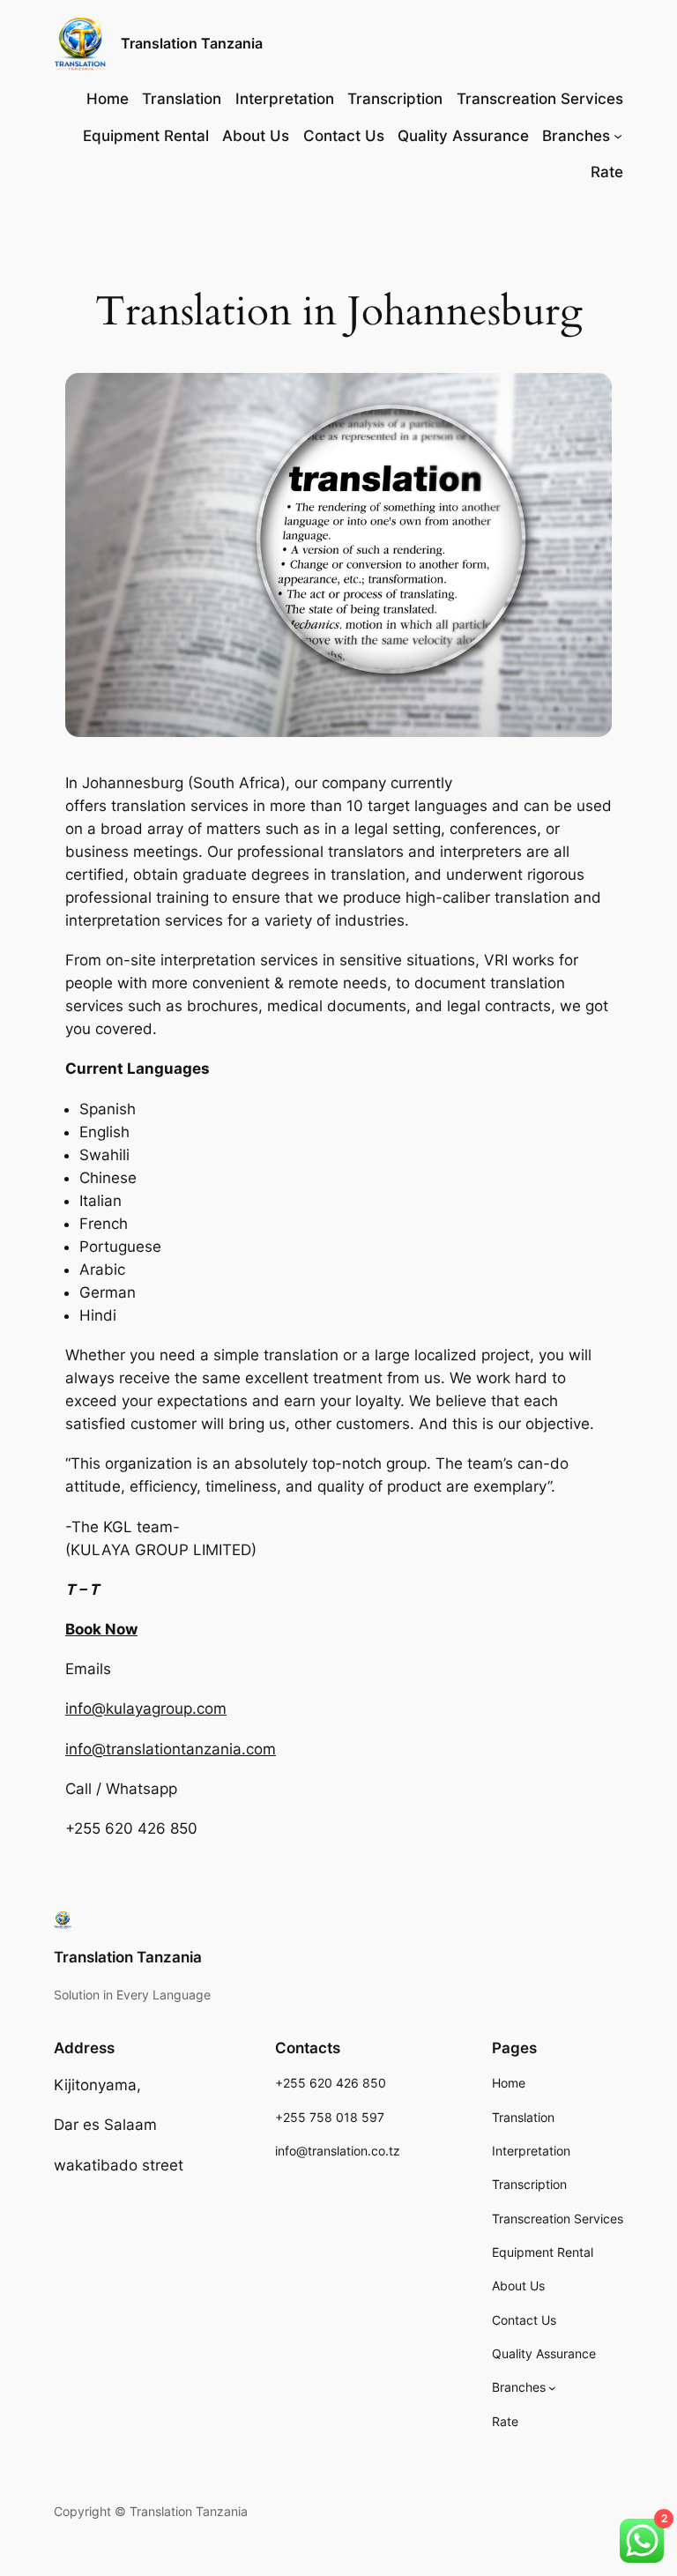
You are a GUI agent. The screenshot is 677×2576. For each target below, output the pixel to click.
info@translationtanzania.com (171, 1749)
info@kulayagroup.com (146, 1709)
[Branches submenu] (618, 136)
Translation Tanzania (192, 43)
